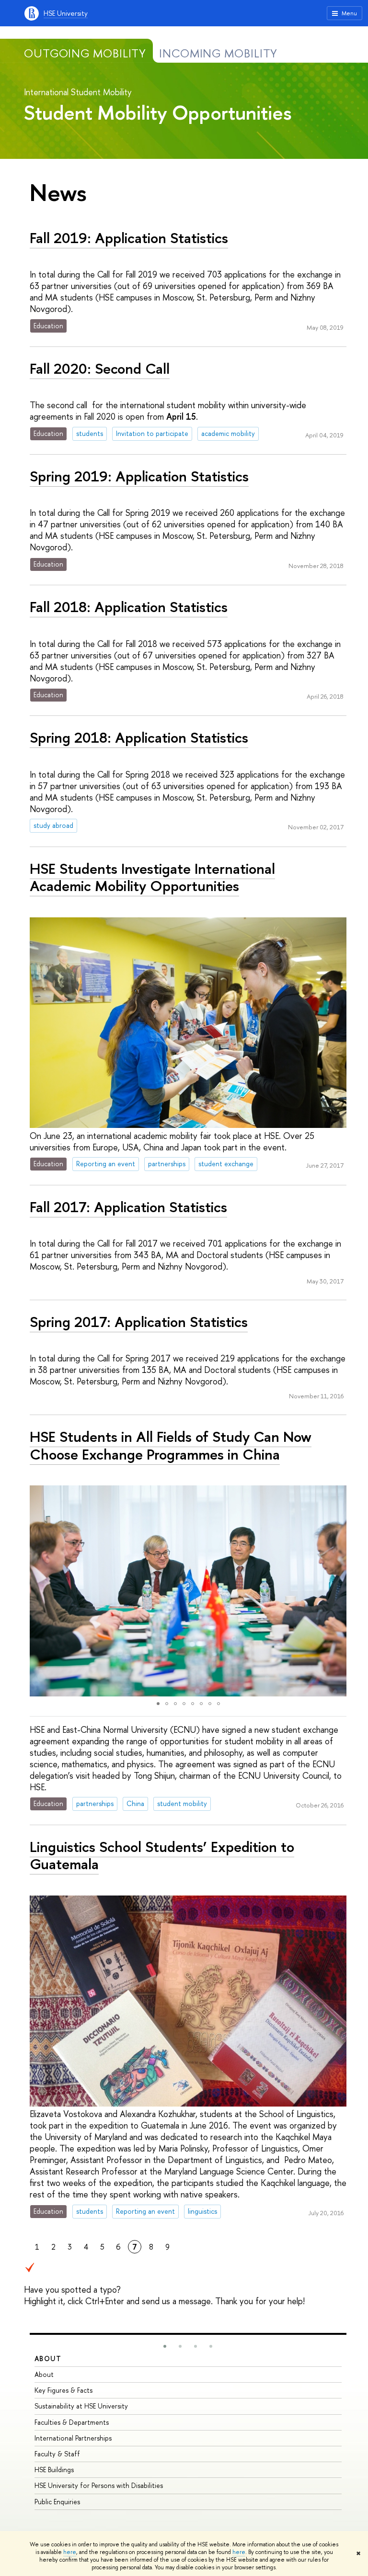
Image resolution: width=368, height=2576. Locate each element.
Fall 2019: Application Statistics (129, 238)
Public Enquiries (57, 2502)
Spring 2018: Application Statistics (139, 737)
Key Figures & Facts (63, 2390)
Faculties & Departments (72, 2422)
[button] (38, 1591)
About (48, 2359)
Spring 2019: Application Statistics (139, 476)
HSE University (66, 13)
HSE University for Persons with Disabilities (99, 2485)
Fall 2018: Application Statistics (129, 607)
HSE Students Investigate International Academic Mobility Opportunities (152, 877)
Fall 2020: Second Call (100, 368)
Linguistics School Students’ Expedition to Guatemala (162, 1856)
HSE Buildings (54, 2470)
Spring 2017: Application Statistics (139, 1322)
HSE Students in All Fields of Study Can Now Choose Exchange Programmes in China (171, 1445)
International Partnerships (73, 2438)
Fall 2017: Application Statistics (128, 1207)
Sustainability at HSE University (81, 2406)
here (70, 2552)
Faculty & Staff (57, 2454)
